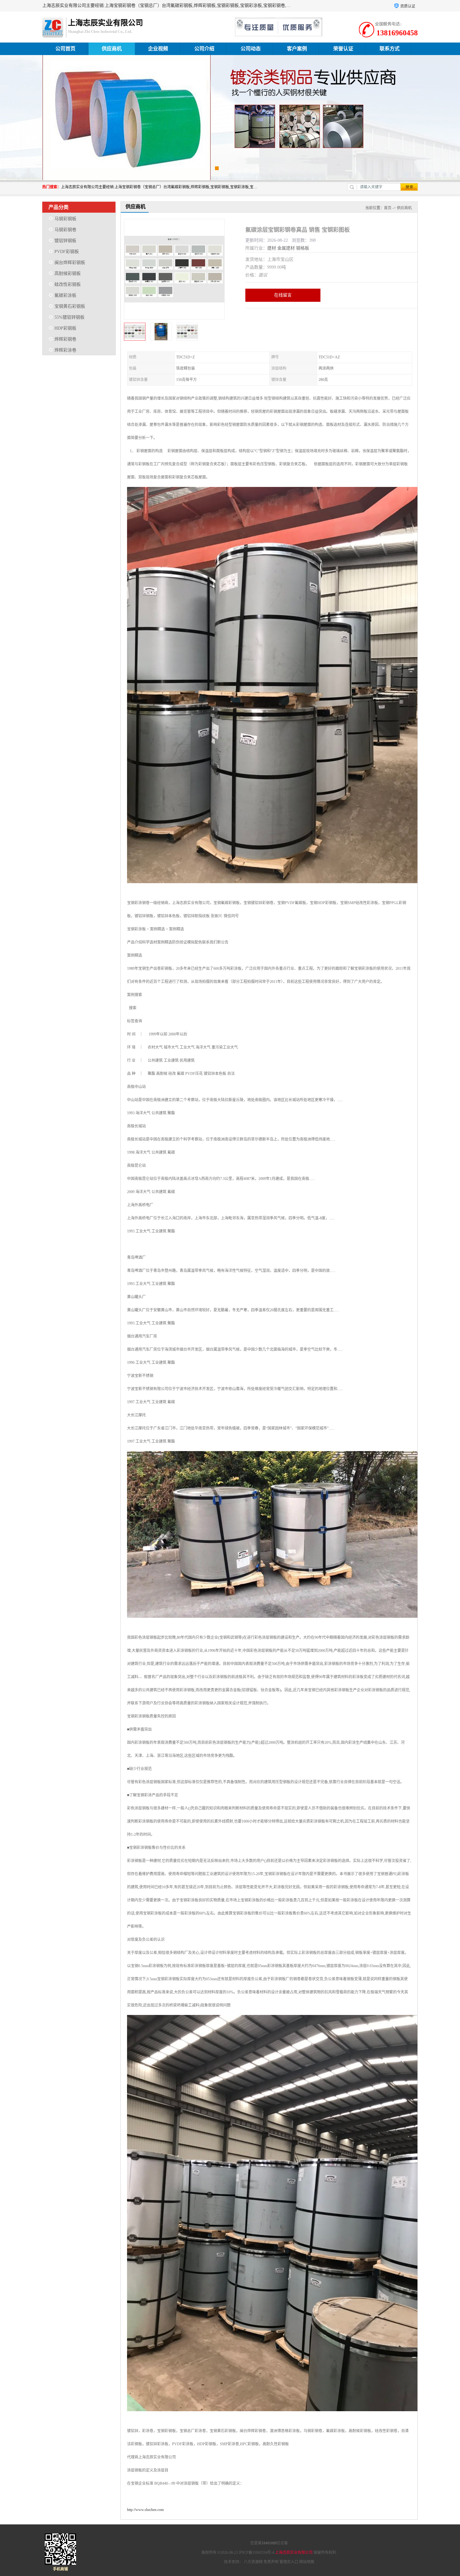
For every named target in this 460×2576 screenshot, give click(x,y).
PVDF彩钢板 (67, 252)
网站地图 (307, 2562)
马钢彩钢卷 (65, 230)
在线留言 (283, 295)
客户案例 (297, 49)
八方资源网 (253, 2562)
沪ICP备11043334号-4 (256, 2553)
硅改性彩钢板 (68, 284)
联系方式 (390, 49)
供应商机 (112, 49)
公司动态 (251, 49)
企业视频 (158, 49)
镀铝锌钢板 (65, 241)
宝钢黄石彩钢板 (70, 306)
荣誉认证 (343, 49)
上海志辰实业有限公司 (294, 2553)
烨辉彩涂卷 (65, 350)
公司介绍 (204, 49)
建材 (272, 248)
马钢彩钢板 (65, 219)
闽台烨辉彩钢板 (70, 263)
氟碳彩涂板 (65, 295)
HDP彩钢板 (65, 328)
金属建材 (286, 248)
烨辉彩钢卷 (65, 339)
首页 (388, 208)
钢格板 (303, 248)
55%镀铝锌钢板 (69, 317)
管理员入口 (289, 2562)
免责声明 (271, 2562)
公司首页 (65, 49)
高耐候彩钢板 (68, 273)
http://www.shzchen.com (145, 2510)
